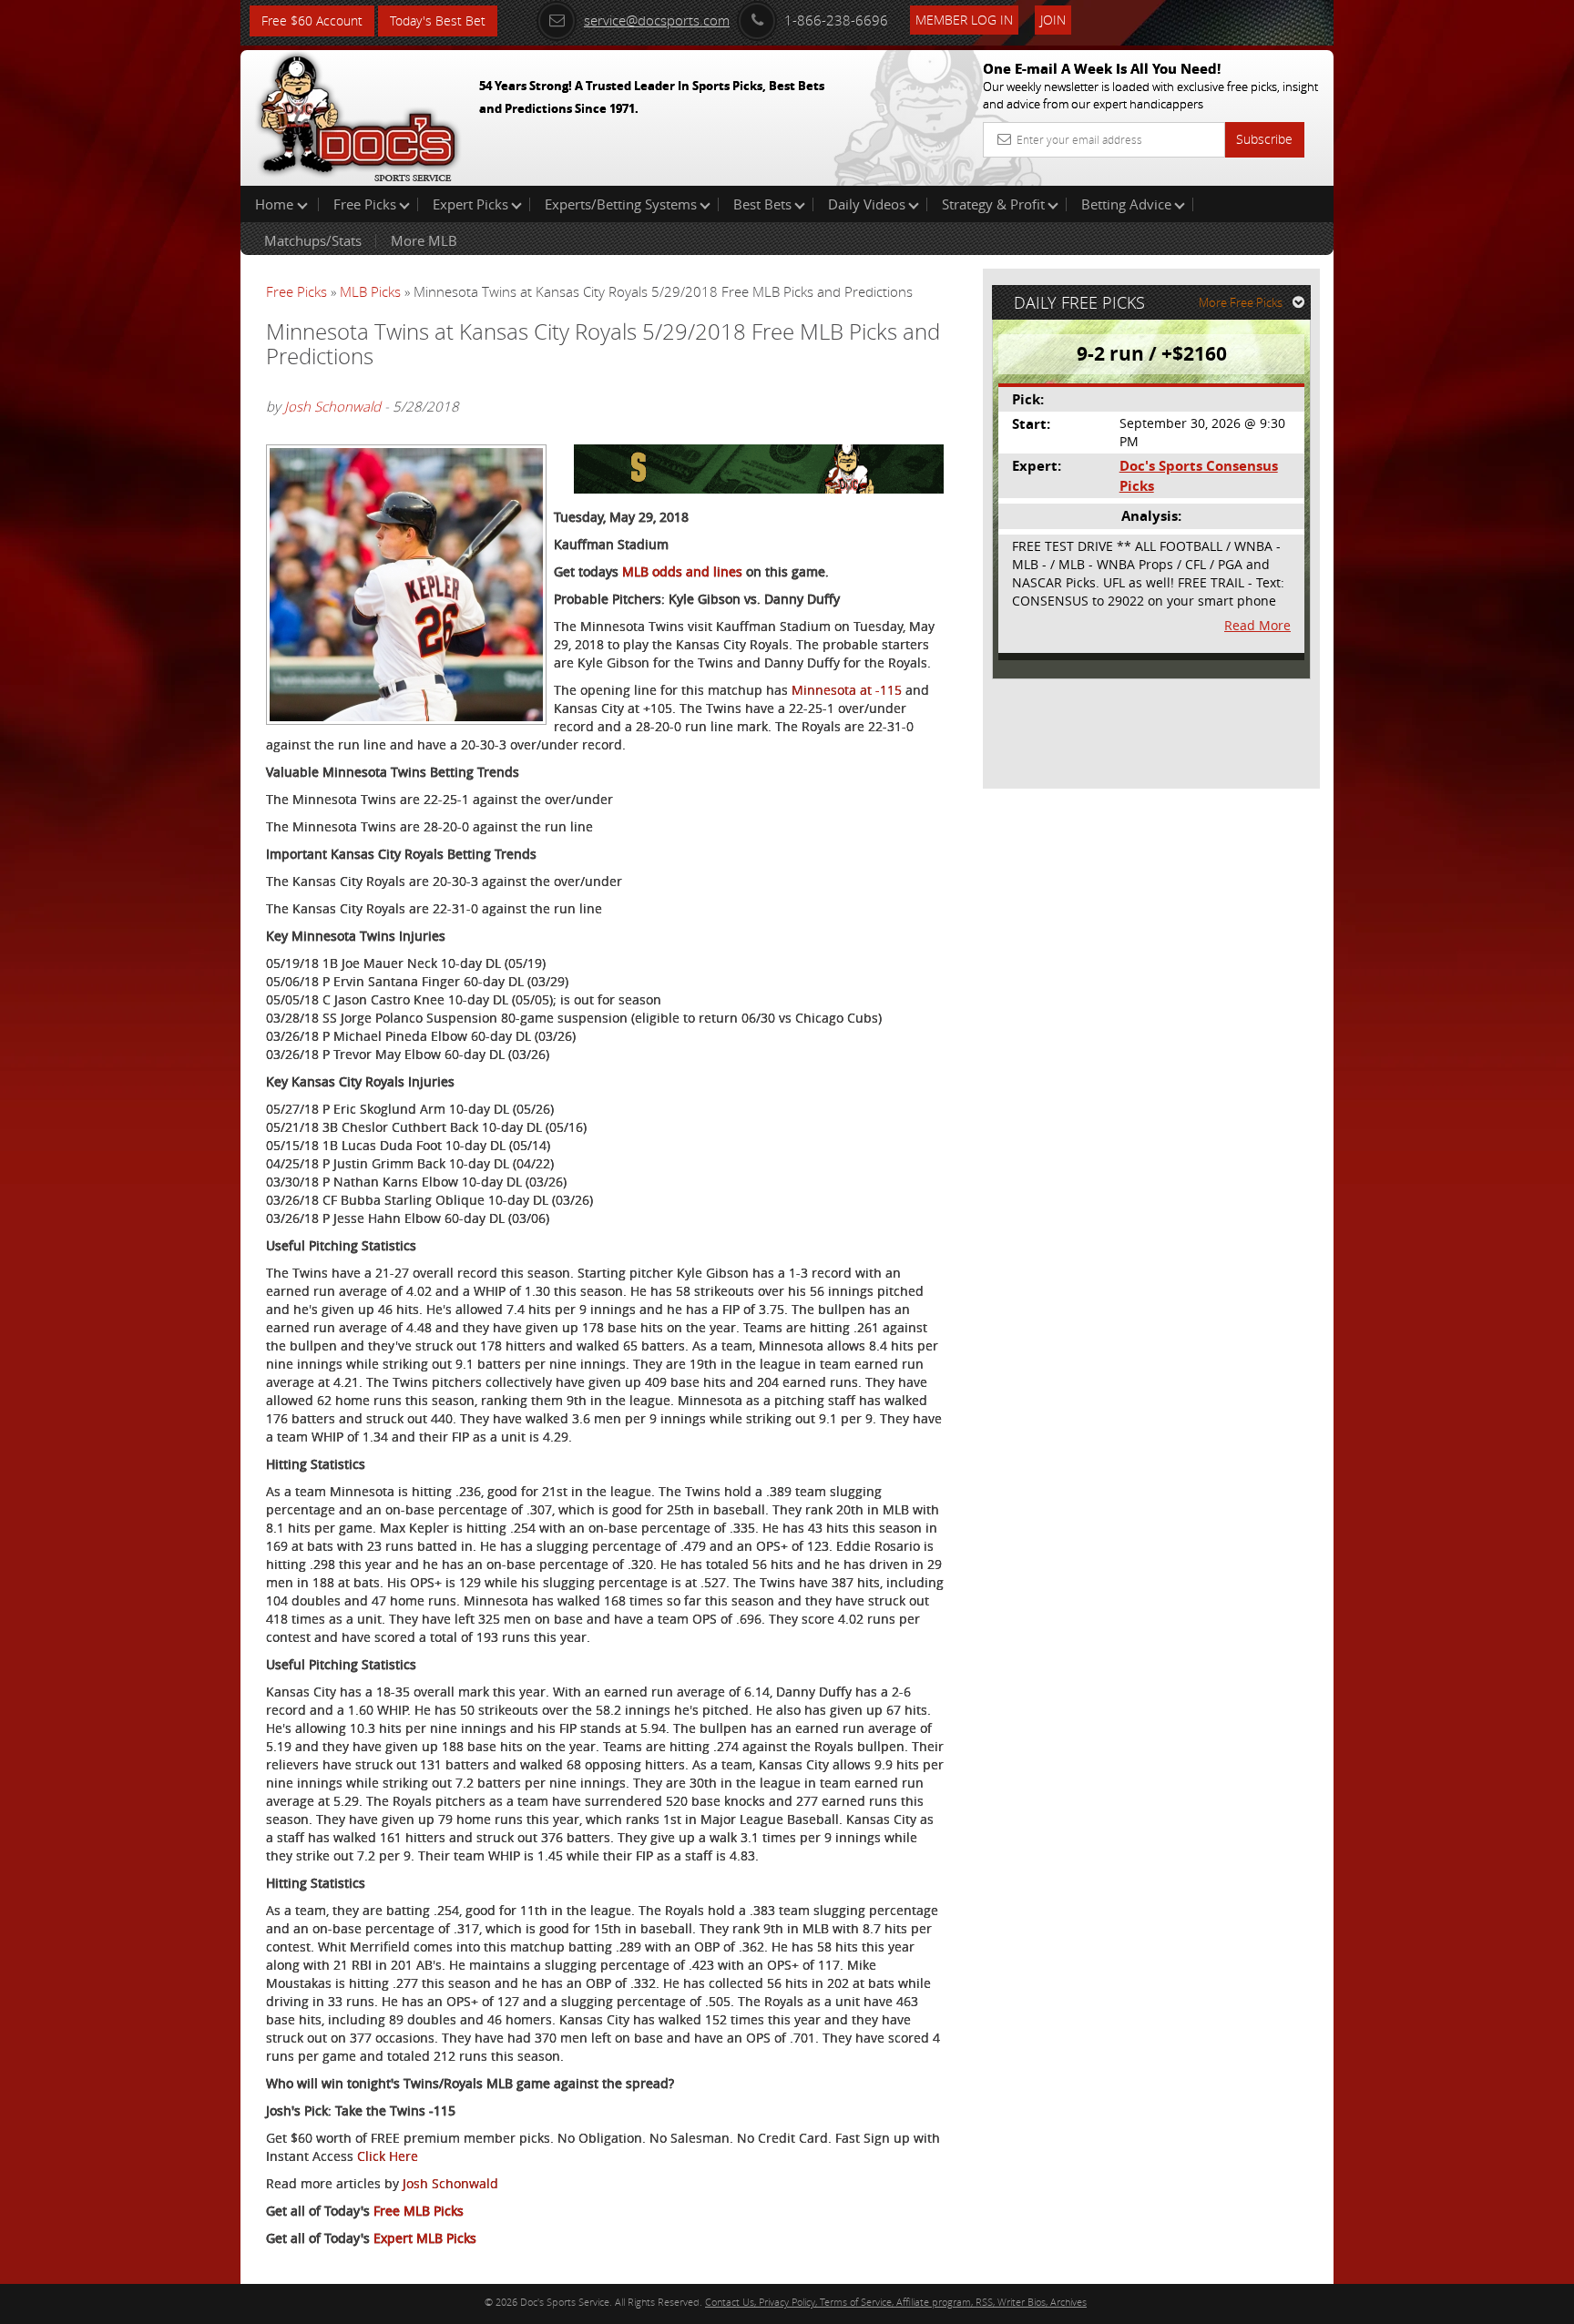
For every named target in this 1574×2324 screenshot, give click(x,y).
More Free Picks (1241, 302)
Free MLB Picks (419, 2211)
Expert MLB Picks (425, 2238)
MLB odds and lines (682, 571)
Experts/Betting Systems (621, 204)
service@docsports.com (657, 20)
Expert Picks (470, 204)
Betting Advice (1126, 204)
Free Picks (365, 204)
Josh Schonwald (332, 406)
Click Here (388, 2156)
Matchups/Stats (313, 240)
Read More (1257, 625)
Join (1053, 20)
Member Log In (964, 20)
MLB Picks (370, 291)
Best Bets (762, 204)
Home (276, 204)
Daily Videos (867, 204)
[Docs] (358, 114)
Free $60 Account (312, 20)
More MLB (424, 240)
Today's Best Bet (438, 20)
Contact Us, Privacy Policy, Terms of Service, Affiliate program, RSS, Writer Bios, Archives (896, 2302)
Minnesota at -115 (847, 690)
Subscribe (1264, 139)
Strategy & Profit (993, 204)
